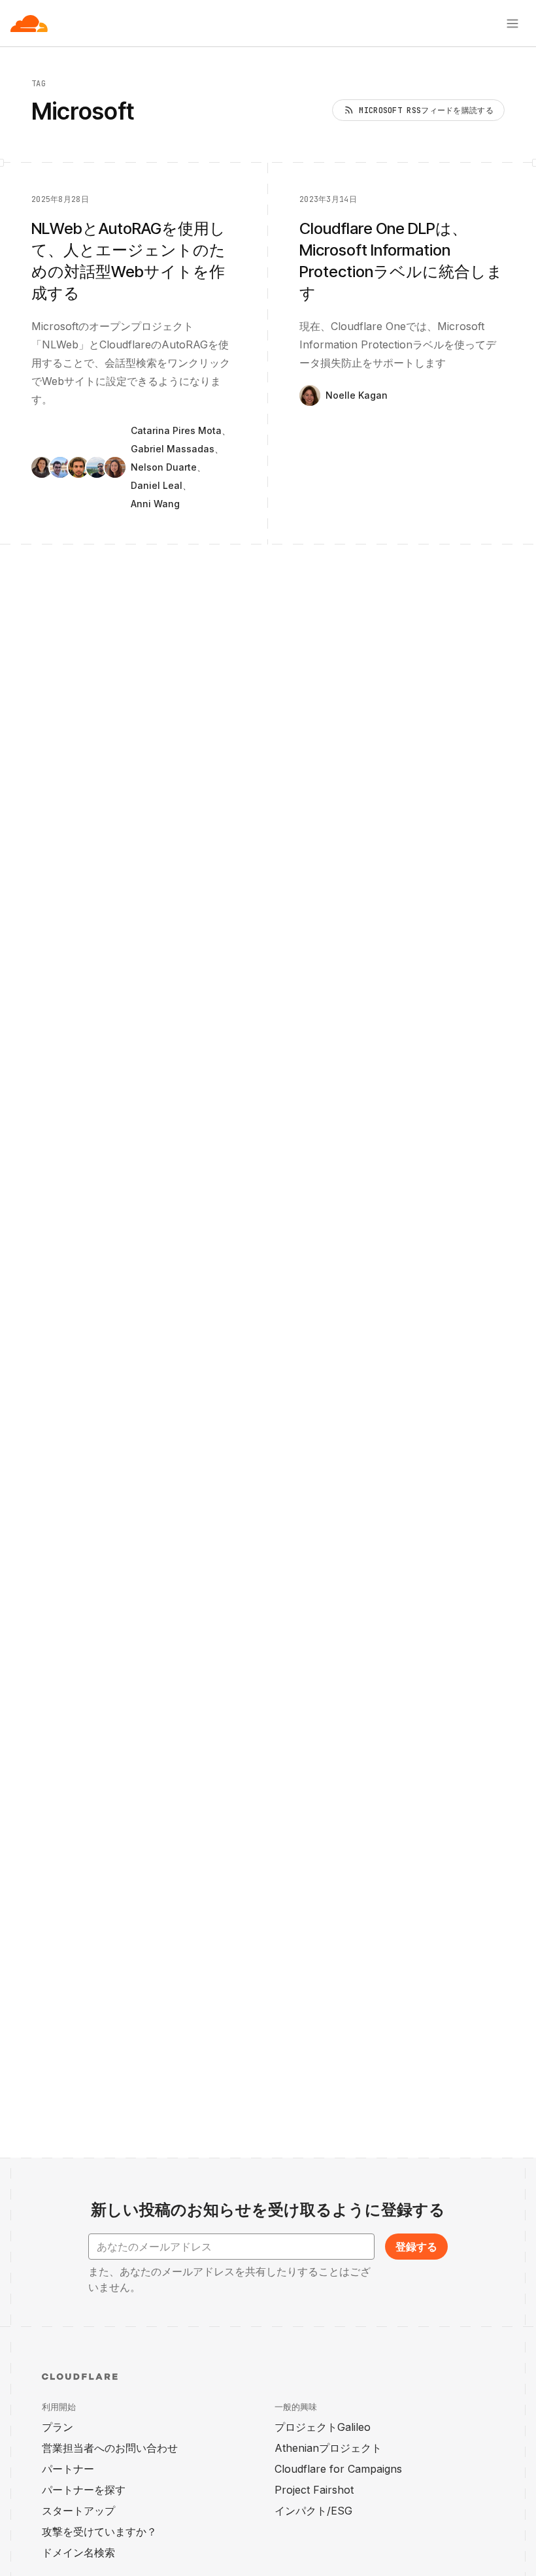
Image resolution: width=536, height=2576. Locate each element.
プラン (58, 2427)
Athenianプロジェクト (328, 2448)
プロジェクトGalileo (323, 2427)
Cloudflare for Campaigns (338, 2469)
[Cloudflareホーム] (29, 24)
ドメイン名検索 (78, 2552)
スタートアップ (78, 2511)
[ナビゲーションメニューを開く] (512, 24)
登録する (416, 2247)
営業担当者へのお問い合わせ (110, 2448)
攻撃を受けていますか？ (99, 2532)
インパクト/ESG (313, 2511)
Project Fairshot (314, 2490)
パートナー (68, 2469)
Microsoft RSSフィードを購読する (426, 110)
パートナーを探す (84, 2490)
